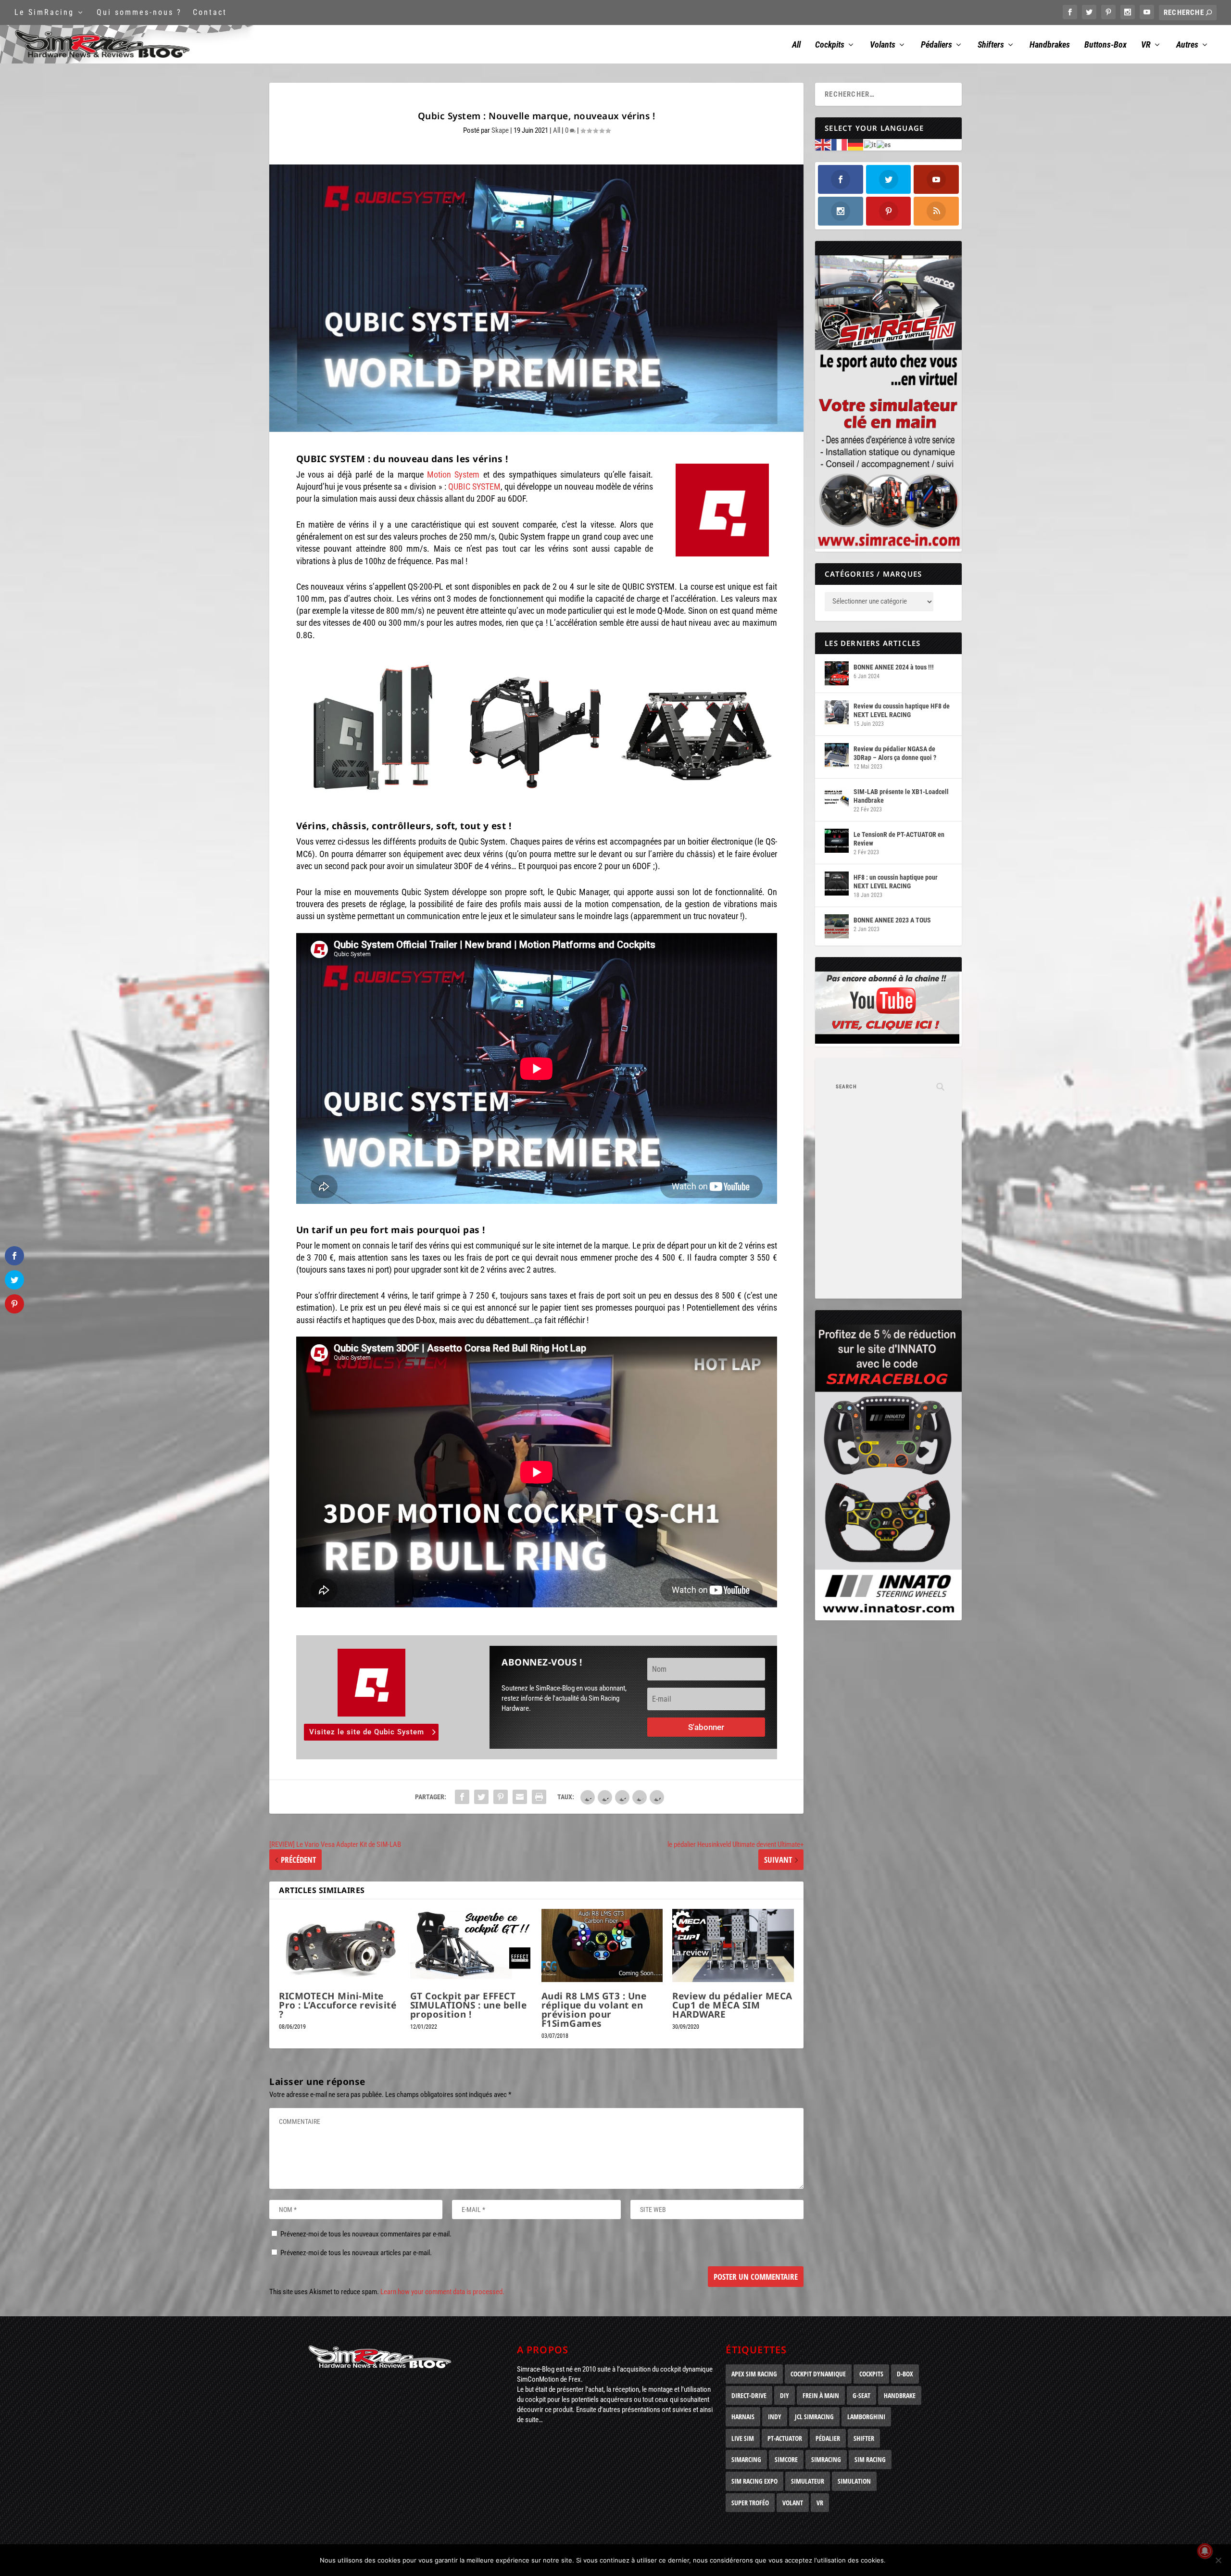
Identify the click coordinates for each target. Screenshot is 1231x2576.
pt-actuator (785, 2438)
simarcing (746, 2459)
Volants (883, 45)
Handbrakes (1050, 45)
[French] (840, 144)
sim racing (870, 2459)
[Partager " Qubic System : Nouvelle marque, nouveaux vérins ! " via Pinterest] (501, 1797)
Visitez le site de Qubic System (367, 1732)
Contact (210, 12)
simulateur (808, 2481)
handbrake (900, 2395)
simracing (826, 2459)
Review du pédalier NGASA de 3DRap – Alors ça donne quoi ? (895, 753)
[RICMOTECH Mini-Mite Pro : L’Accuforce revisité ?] (340, 1945)
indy (775, 2417)
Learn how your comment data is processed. (442, 2292)
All (796, 45)
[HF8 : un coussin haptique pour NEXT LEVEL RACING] (837, 884)
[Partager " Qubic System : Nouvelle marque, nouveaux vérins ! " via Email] (520, 1797)
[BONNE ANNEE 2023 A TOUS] (837, 926)
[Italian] (870, 144)
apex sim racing (754, 2374)
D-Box (905, 2374)
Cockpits (830, 45)
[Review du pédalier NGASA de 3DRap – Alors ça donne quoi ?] (837, 755)
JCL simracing (814, 2417)
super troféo (750, 2503)
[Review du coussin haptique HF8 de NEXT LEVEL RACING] (837, 712)
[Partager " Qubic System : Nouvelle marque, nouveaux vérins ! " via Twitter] (481, 1797)
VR (1146, 45)
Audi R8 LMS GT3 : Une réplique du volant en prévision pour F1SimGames (594, 2010)
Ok (901, 2560)
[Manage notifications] (1205, 2551)
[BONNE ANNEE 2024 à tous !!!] (837, 673)
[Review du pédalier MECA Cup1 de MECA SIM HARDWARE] (733, 1945)
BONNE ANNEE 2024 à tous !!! (894, 667)
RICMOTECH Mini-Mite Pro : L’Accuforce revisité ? (338, 2005)
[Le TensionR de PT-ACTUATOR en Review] (837, 841)
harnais (743, 2417)
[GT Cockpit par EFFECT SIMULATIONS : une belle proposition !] (471, 1945)
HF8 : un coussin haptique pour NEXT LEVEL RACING (896, 882)
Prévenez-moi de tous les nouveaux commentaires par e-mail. (366, 2234)
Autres (1187, 45)
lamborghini (866, 2417)
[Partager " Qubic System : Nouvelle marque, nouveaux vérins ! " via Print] (539, 1797)
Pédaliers (936, 45)
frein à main (821, 2395)
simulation (854, 2481)
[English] (823, 144)
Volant (793, 2503)
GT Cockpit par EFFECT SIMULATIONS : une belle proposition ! (469, 2005)
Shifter (864, 2438)
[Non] (1218, 2560)
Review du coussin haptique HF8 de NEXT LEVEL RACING (902, 710)
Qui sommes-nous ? (139, 12)
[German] (856, 144)
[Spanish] (884, 144)
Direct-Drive (749, 2395)
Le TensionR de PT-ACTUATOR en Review (899, 839)
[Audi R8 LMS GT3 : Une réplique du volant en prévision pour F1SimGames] (602, 1945)
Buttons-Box (1105, 45)
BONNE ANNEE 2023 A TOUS (892, 920)
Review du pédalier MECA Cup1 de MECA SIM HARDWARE (732, 2005)
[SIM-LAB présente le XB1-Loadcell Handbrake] (837, 798)
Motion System (453, 474)
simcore (786, 2459)
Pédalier (828, 2438)
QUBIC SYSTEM (474, 486)
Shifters (991, 45)
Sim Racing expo (754, 2481)
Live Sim (743, 2438)
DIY (785, 2395)
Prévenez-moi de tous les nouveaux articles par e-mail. (356, 2253)
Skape (500, 130)
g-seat (861, 2395)
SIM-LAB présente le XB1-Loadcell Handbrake (901, 796)
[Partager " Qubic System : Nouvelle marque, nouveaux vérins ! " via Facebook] (462, 1797)
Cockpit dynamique (818, 2374)
